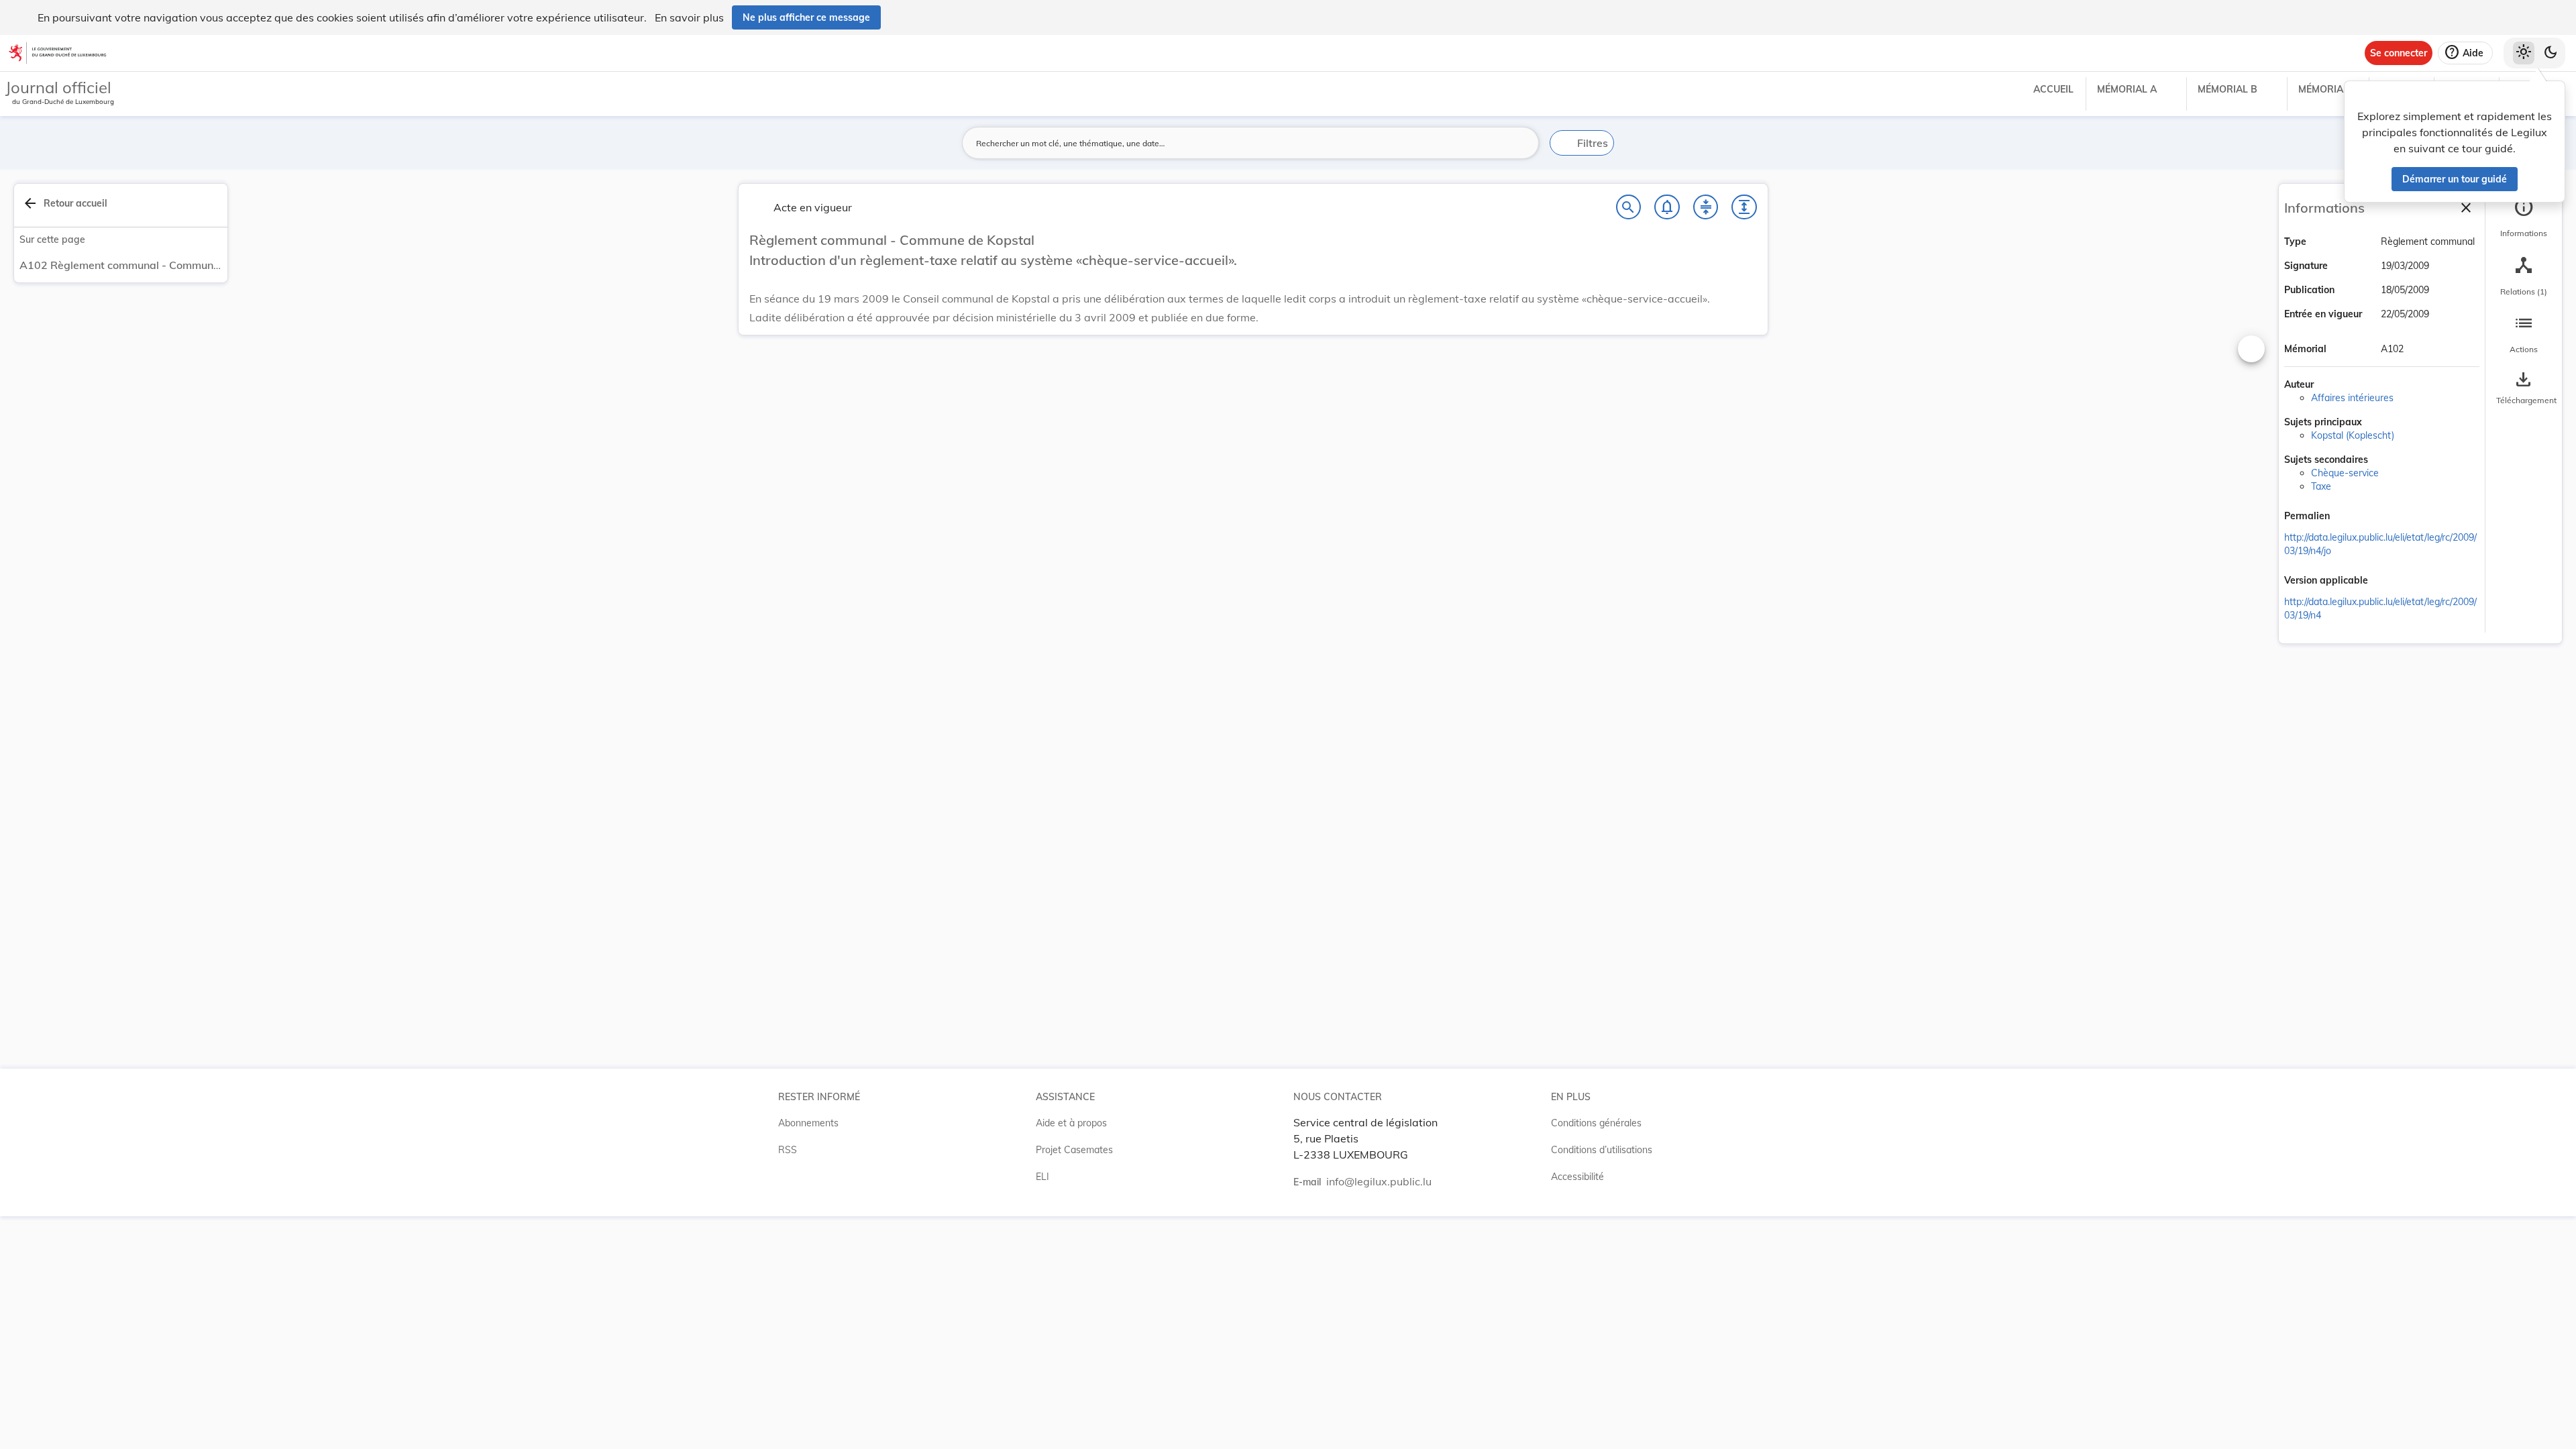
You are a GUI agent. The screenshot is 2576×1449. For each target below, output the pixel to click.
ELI (1042, 1177)
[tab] (2524, 218)
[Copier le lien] (2349, 517)
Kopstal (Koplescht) (2353, 435)
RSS (788, 1150)
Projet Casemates (1074, 1150)
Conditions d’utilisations (1602, 1150)
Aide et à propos (1071, 1123)
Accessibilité (1577, 1177)
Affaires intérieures (2352, 398)
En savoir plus (689, 17)
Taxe (2321, 486)
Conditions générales (1596, 1123)
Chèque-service (2345, 473)
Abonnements (808, 1123)
